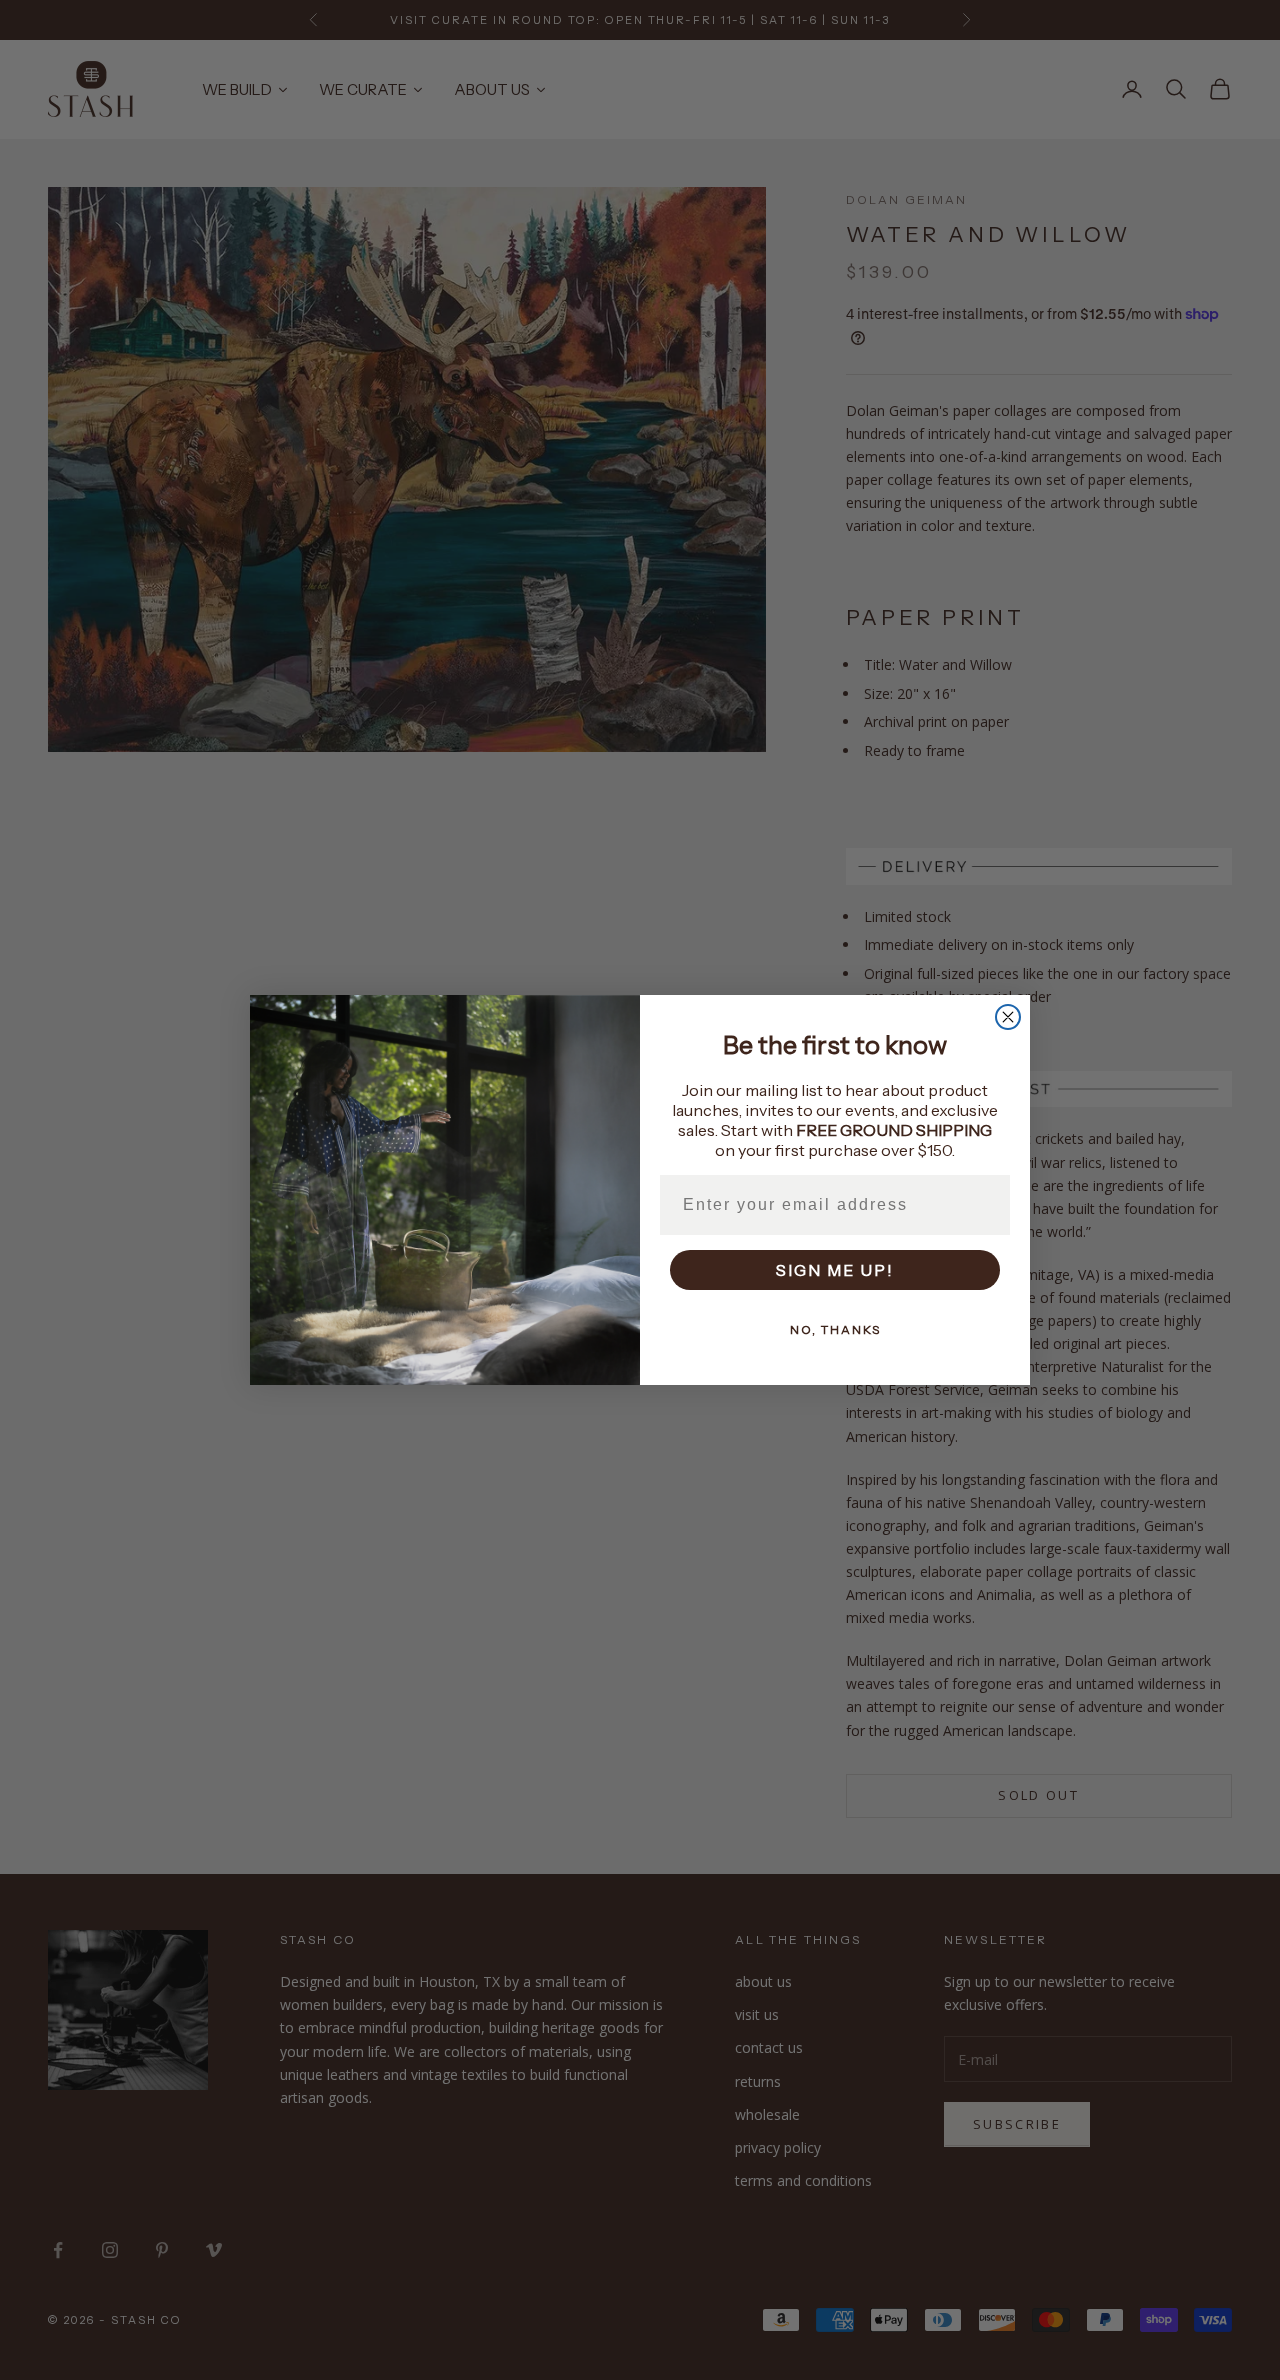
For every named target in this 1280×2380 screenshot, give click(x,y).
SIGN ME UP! (835, 1270)
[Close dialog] (1008, 1017)
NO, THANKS (835, 1329)
